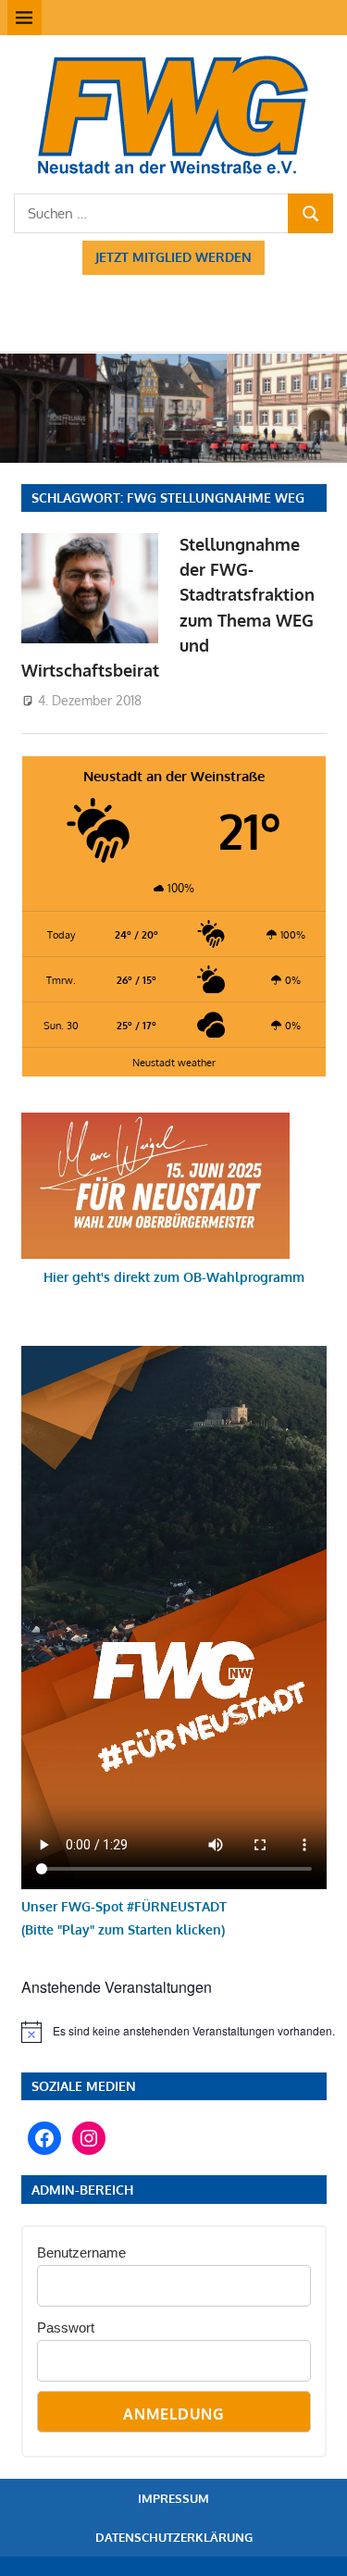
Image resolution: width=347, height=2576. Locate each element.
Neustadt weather (174, 1062)
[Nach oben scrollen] (316, 2545)
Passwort (66, 2327)
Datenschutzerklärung (174, 2537)
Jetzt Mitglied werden (173, 257)
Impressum (173, 2498)
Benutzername (81, 2252)
